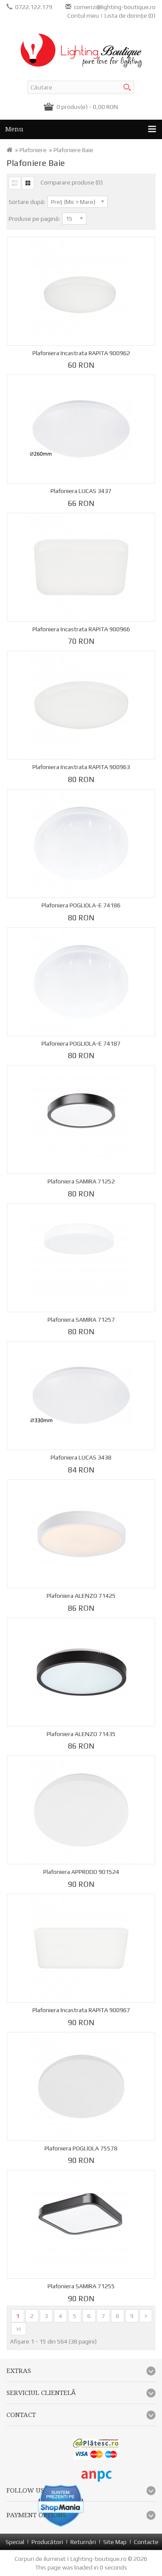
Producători (47, 2542)
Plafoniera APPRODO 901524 (81, 1872)
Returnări (83, 2542)
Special (15, 2542)
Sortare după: (27, 202)
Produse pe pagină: (34, 219)
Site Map (115, 2542)
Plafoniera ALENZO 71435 (81, 1734)
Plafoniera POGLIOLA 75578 (81, 2148)
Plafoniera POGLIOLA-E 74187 (81, 1043)
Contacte (146, 2542)
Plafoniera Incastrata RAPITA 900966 (81, 629)
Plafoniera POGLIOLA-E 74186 (81, 905)
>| (19, 2329)
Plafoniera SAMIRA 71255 (81, 2286)
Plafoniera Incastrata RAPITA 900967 (81, 2010)
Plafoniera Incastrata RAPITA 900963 (81, 767)
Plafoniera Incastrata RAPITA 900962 (81, 353)
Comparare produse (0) (72, 182)
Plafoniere (33, 150)
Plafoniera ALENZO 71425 (81, 1596)
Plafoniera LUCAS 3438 (81, 1457)
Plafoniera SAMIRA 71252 (81, 1181)
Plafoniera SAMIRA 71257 (81, 1320)
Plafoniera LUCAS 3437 (81, 491)
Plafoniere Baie (73, 150)
